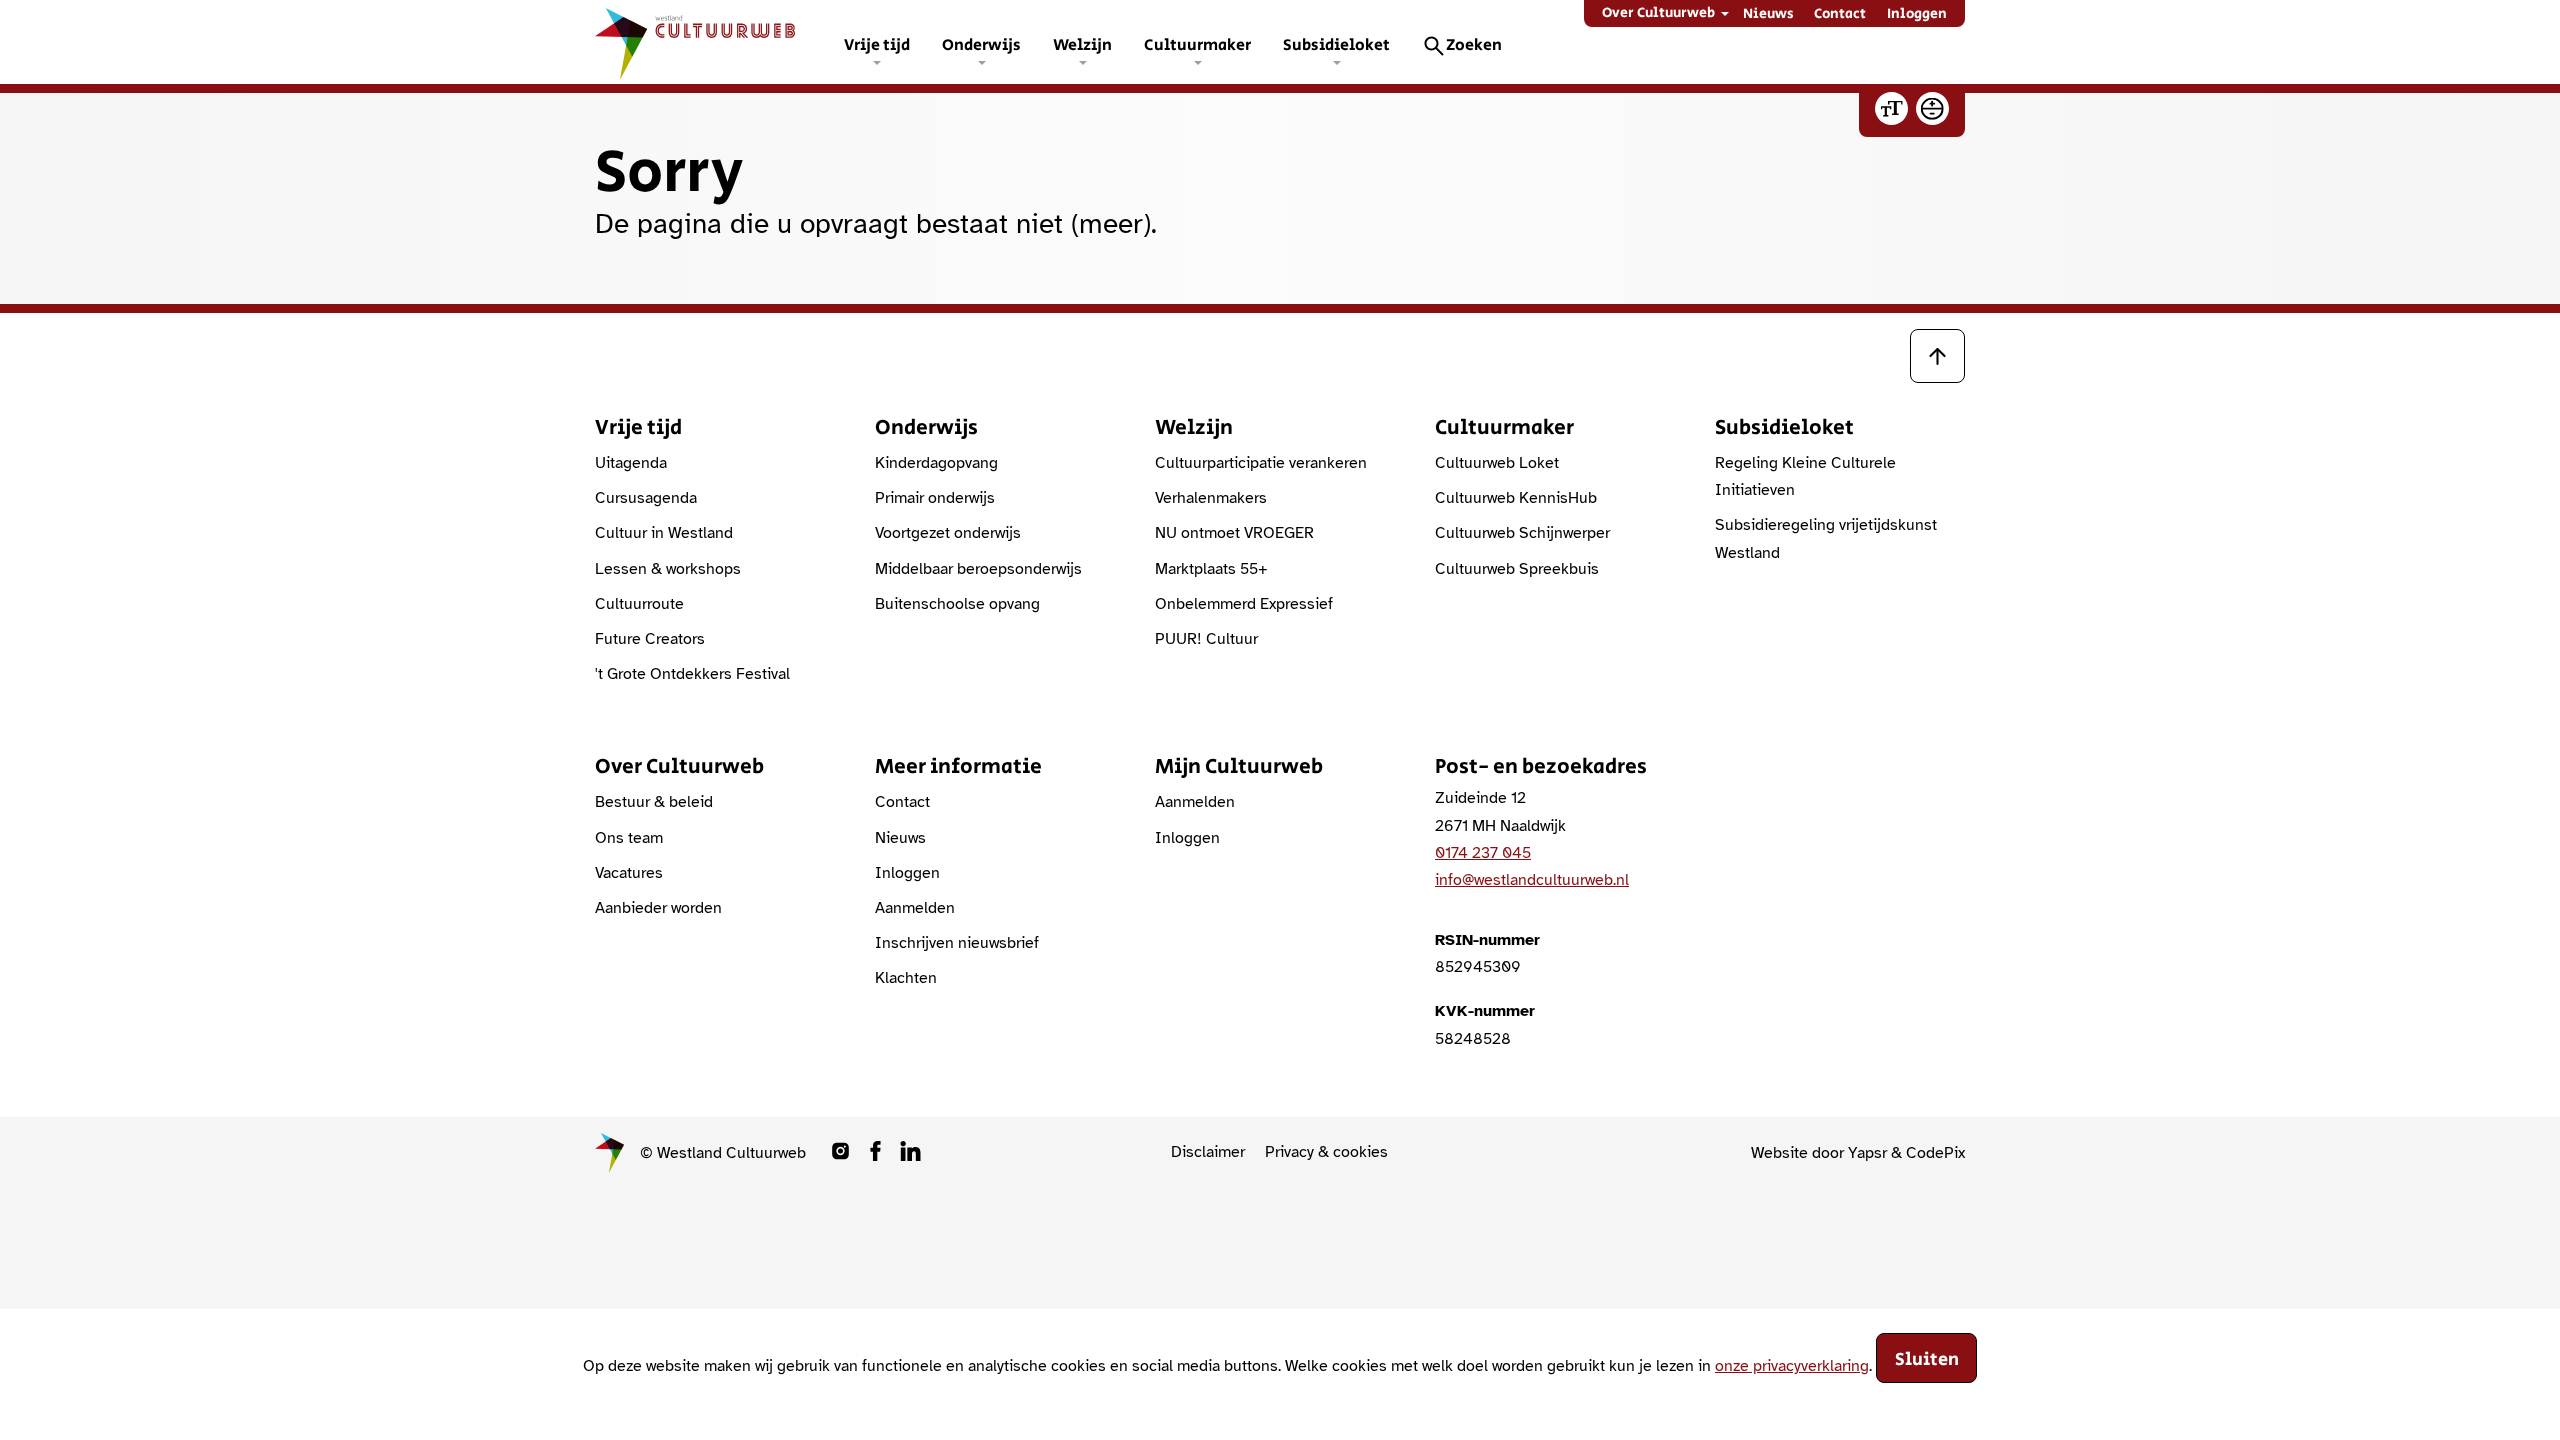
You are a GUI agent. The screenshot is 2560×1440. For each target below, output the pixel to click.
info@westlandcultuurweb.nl (1532, 880)
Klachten (906, 978)
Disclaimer (1208, 1152)
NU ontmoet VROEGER (1234, 533)
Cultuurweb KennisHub (1516, 498)
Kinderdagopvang (936, 463)
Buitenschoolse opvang (957, 604)
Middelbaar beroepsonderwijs (978, 569)
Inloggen (1917, 14)
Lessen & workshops (668, 569)
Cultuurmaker (1197, 45)
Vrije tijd (877, 45)
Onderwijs (981, 45)
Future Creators (650, 639)
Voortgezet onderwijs (948, 533)
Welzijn (1082, 45)
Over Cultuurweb (1658, 13)
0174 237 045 (1483, 853)
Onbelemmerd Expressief (1244, 604)
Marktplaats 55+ (1211, 569)
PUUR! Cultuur (1206, 639)
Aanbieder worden (658, 908)
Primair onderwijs (935, 498)
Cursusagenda (646, 498)
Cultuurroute (639, 604)
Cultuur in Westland (664, 533)
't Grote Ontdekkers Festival (692, 674)
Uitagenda (631, 463)
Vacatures (629, 873)
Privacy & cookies (1326, 1152)
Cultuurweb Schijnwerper (1522, 533)
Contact (1840, 14)
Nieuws (1768, 14)
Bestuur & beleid (654, 802)
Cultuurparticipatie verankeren (1261, 463)
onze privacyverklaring (1792, 1365)
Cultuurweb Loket (1497, 463)
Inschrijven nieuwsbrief (957, 943)
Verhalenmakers (1211, 498)
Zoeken (1474, 45)
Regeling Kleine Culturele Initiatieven (1805, 476)
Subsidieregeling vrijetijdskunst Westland (1826, 538)
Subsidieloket (1336, 45)
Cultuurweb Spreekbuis (1517, 569)
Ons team (629, 838)
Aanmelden (915, 908)
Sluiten (1927, 1360)
